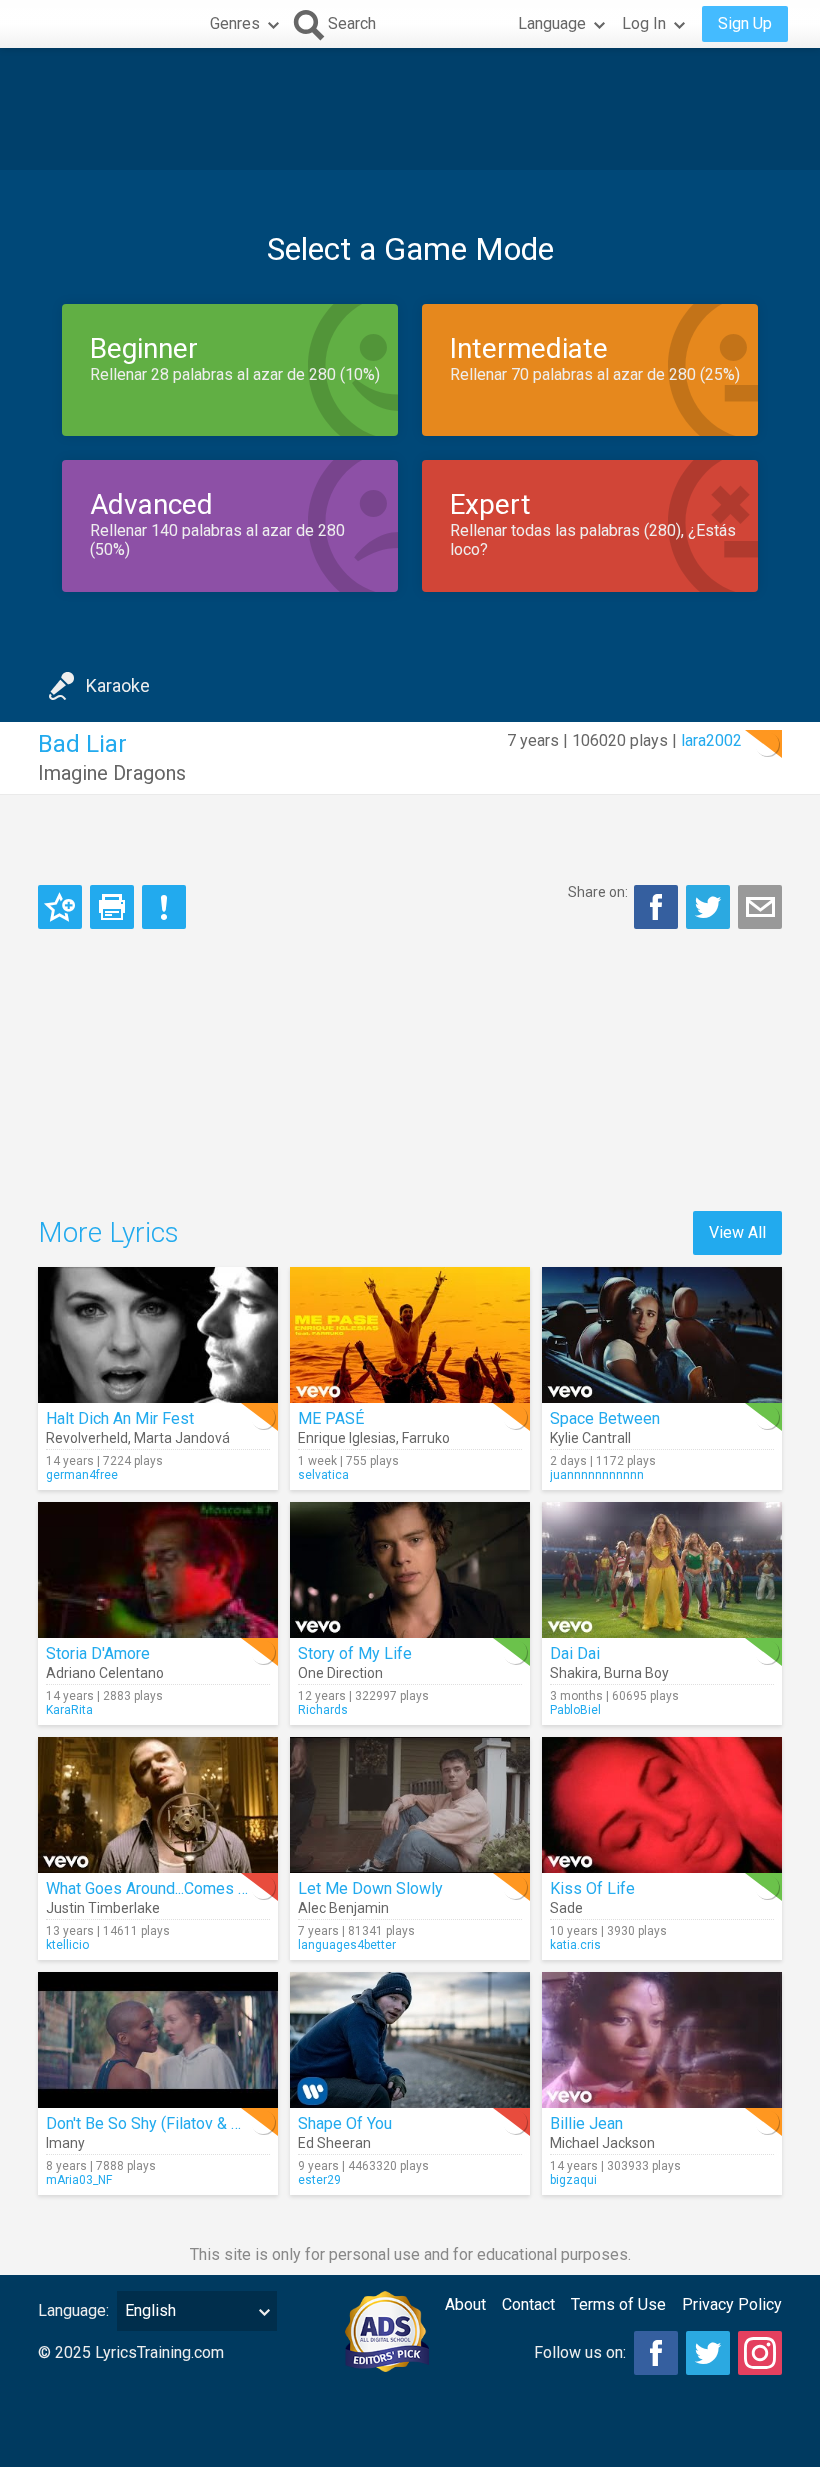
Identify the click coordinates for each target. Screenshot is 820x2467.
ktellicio (67, 1945)
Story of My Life (355, 1653)
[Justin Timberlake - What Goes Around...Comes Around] (158, 1805)
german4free (82, 1475)
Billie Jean (586, 2123)
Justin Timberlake (103, 1908)
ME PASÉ (331, 1418)
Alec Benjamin (343, 1908)
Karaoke (118, 685)
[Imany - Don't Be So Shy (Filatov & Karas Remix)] (158, 2040)
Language (552, 23)
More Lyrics (108, 1232)
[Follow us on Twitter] (708, 2353)
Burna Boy (636, 1673)
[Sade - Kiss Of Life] (662, 1805)
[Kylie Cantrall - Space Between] (662, 1335)
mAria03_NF (79, 2180)
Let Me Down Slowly (370, 1888)
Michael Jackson (602, 2143)
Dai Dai (575, 1653)
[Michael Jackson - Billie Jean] (662, 2040)
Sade (566, 1908)
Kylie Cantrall (590, 1438)
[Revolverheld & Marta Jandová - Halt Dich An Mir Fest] (158, 1335)
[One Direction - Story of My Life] (410, 1570)
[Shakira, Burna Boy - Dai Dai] (662, 1570)
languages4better (347, 1945)
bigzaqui (573, 2180)
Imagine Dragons (112, 773)
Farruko (426, 1438)
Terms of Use (618, 2304)
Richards (323, 1710)
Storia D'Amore (98, 1653)
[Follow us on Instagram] (760, 2353)
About (465, 2304)
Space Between (605, 1418)
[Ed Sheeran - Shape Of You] (410, 2040)
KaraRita (69, 1710)
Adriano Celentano (105, 1673)
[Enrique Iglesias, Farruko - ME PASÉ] (410, 1335)
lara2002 (711, 740)
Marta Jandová (182, 1438)
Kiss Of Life (592, 1888)
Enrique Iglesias (347, 1438)
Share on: (598, 892)
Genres (235, 23)
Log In (644, 23)
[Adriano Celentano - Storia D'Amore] (158, 1570)
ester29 (319, 2180)
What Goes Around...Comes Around (166, 1888)
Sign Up (745, 23)
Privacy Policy (732, 2304)
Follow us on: (580, 2352)
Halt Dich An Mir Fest (120, 1418)
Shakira (574, 1673)
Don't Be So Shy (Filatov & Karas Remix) (185, 2123)
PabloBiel (575, 1710)
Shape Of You (345, 2123)
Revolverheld (87, 1438)
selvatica (323, 1475)
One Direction (340, 1673)
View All (737, 1232)
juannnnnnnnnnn (597, 1475)
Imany (65, 2143)
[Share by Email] (760, 907)
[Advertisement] (410, 109)
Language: (73, 2310)
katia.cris (575, 1945)
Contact (528, 2304)
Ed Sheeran (334, 2143)
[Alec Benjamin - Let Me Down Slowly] (410, 1805)
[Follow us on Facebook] (656, 2353)
